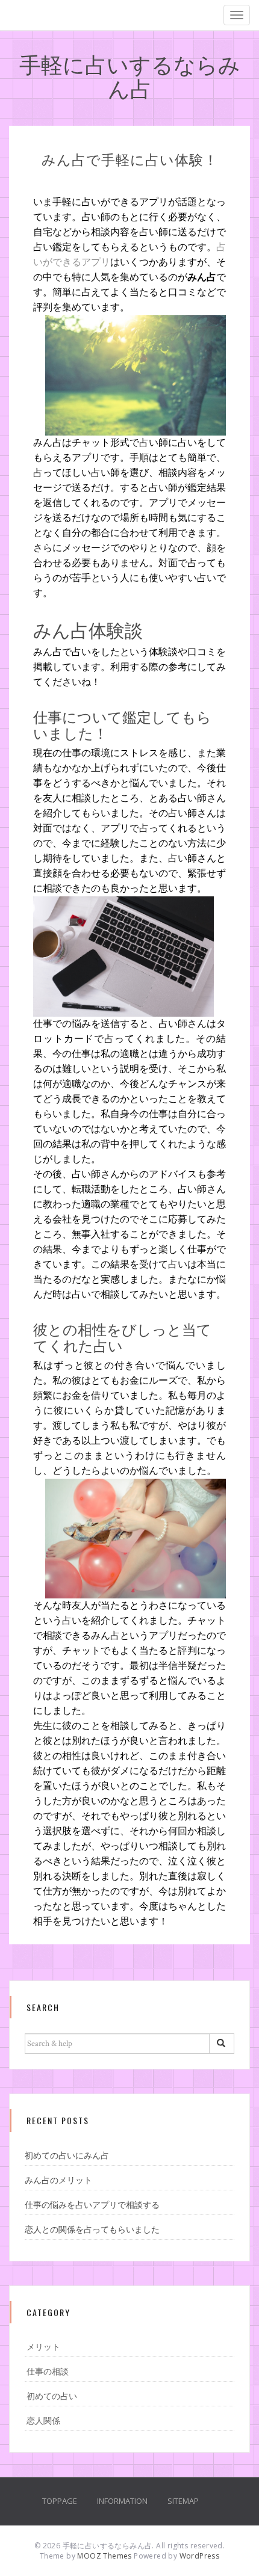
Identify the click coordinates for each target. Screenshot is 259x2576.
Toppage (60, 2501)
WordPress (200, 2556)
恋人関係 (43, 2421)
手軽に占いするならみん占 (130, 75)
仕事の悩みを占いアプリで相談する (92, 2205)
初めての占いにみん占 (67, 2156)
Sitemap (183, 2501)
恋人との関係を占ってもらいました (92, 2230)
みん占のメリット (58, 2181)
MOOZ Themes (104, 2556)
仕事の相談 (48, 2372)
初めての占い (52, 2397)
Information (122, 2501)
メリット (43, 2347)
